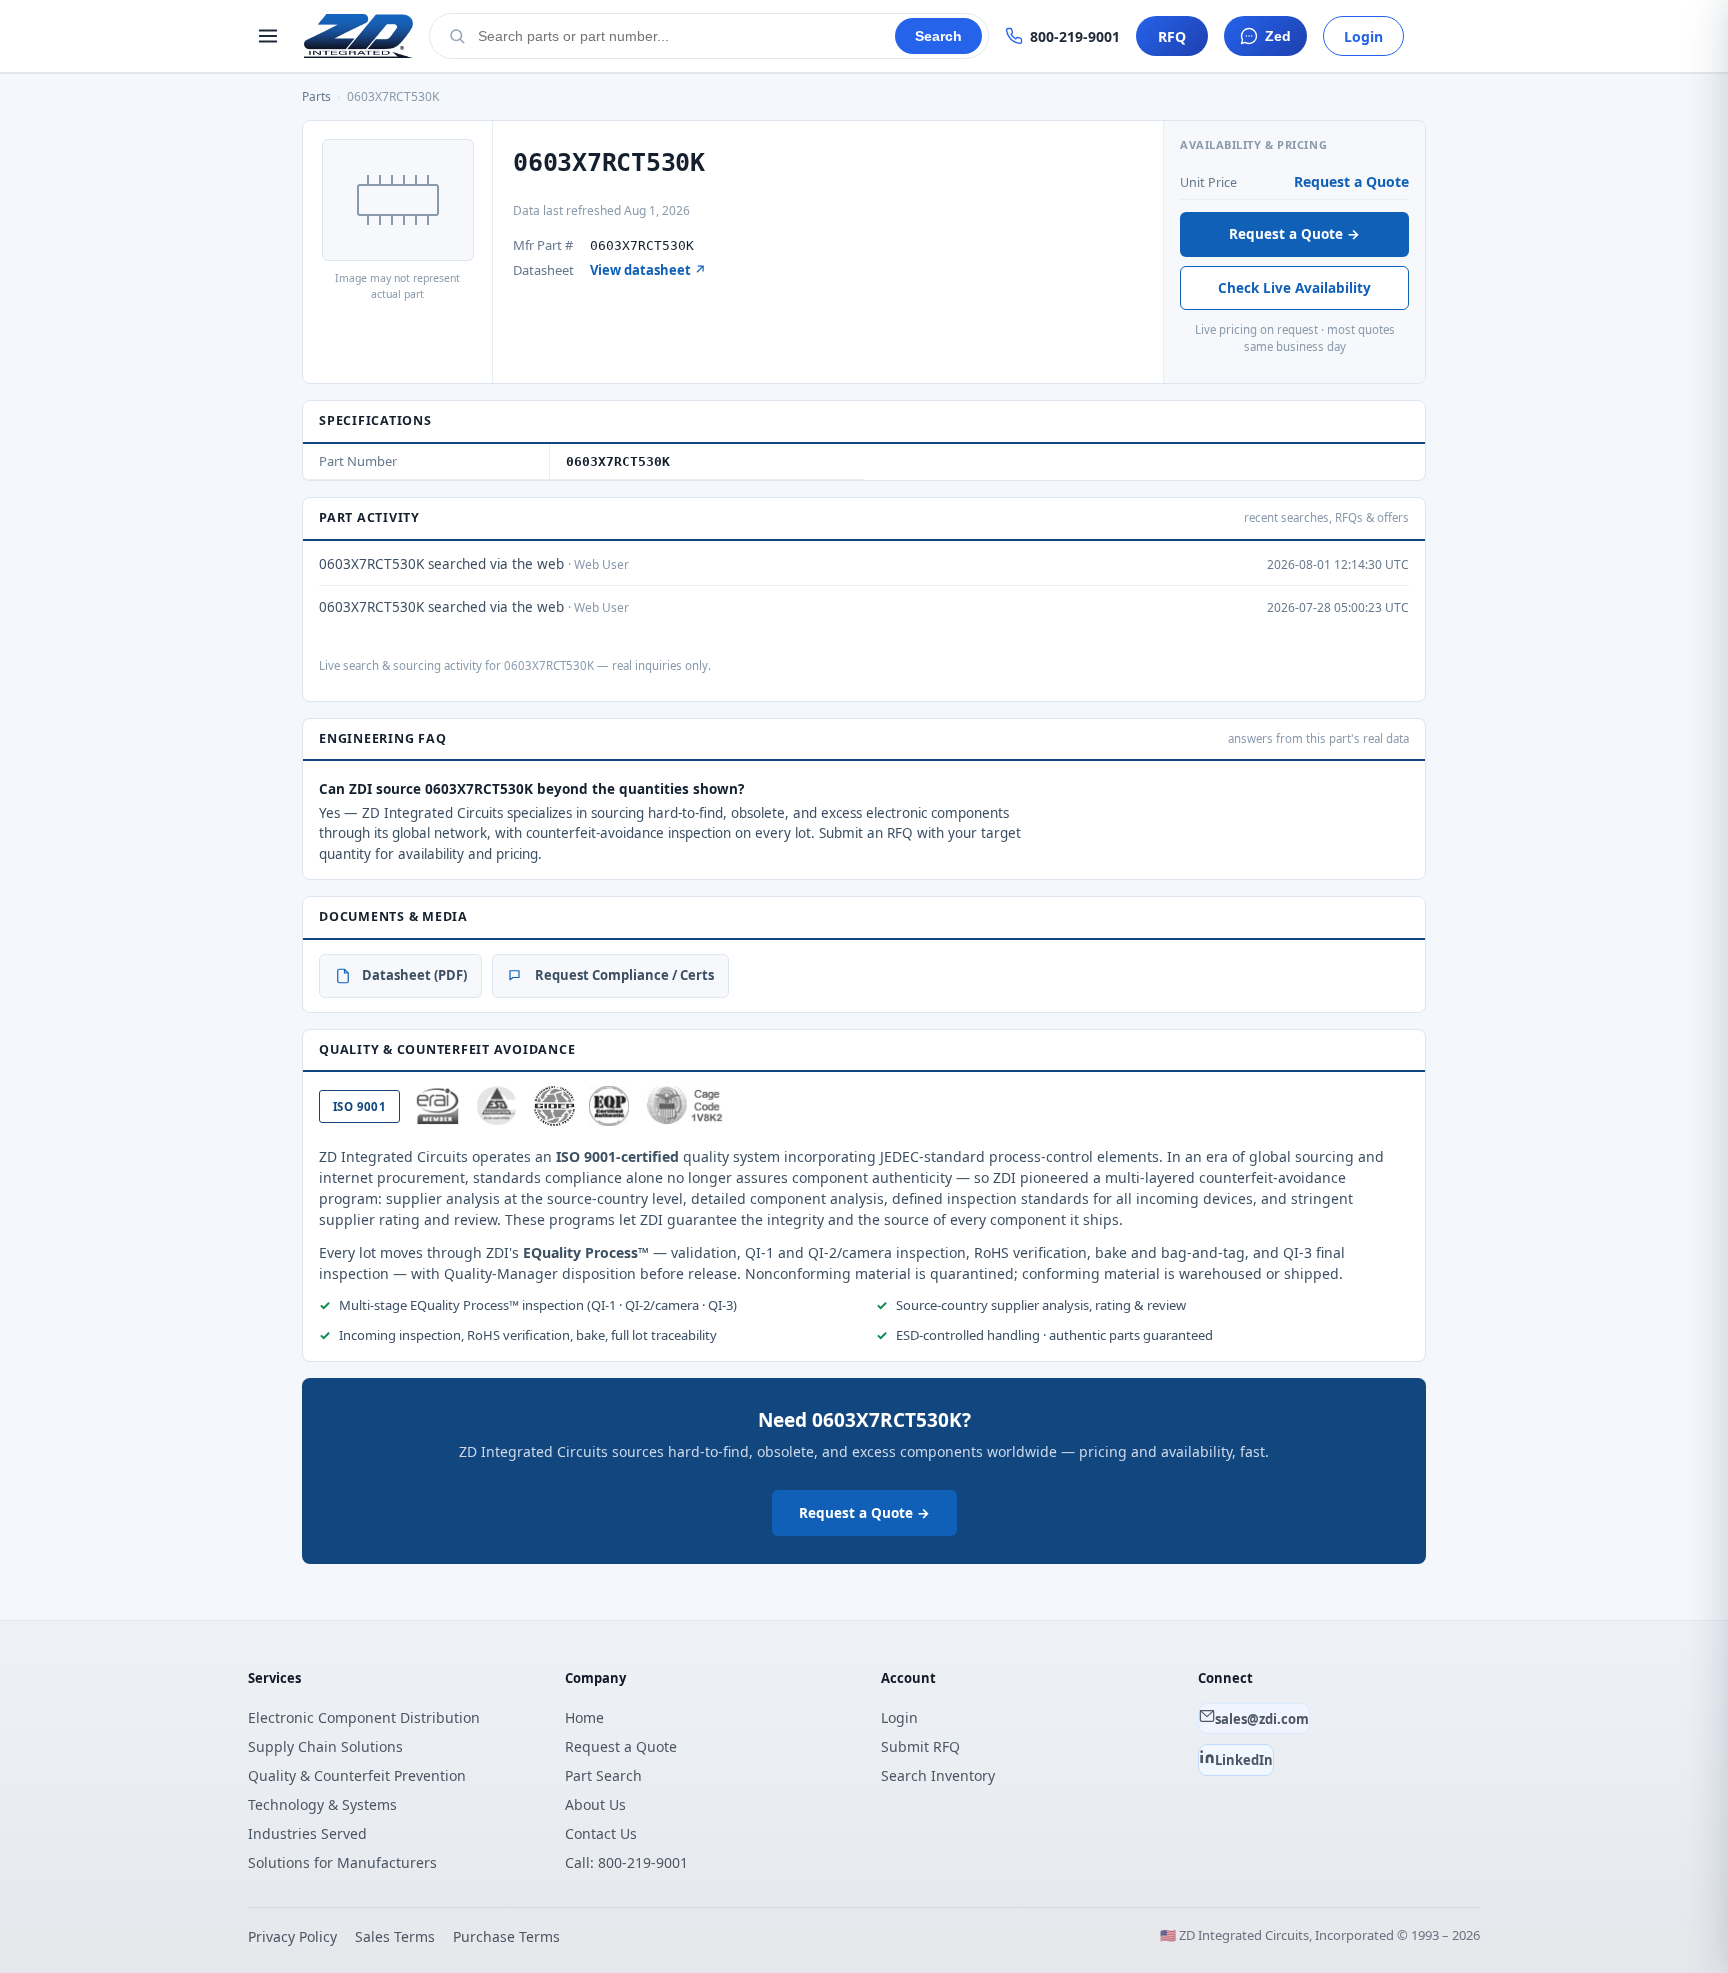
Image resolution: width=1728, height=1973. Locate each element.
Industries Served (307, 1833)
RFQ (1172, 36)
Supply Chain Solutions (325, 1746)
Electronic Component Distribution (364, 1717)
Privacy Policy (292, 1936)
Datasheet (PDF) (414, 975)
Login (1363, 36)
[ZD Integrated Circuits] (358, 36)
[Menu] (268, 36)
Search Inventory (938, 1775)
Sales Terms (395, 1936)
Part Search (603, 1775)
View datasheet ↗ (648, 270)
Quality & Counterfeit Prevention (357, 1775)
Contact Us (601, 1833)
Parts (316, 96)
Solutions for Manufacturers (342, 1862)
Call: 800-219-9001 (626, 1862)
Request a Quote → (1294, 234)
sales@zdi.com (1262, 1719)
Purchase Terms (506, 1936)
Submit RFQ (920, 1746)
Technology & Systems (322, 1804)
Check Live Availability (1294, 288)
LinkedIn (1244, 1760)
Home (584, 1717)
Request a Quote (1351, 181)
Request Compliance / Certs (624, 975)
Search (938, 36)
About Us (595, 1804)
